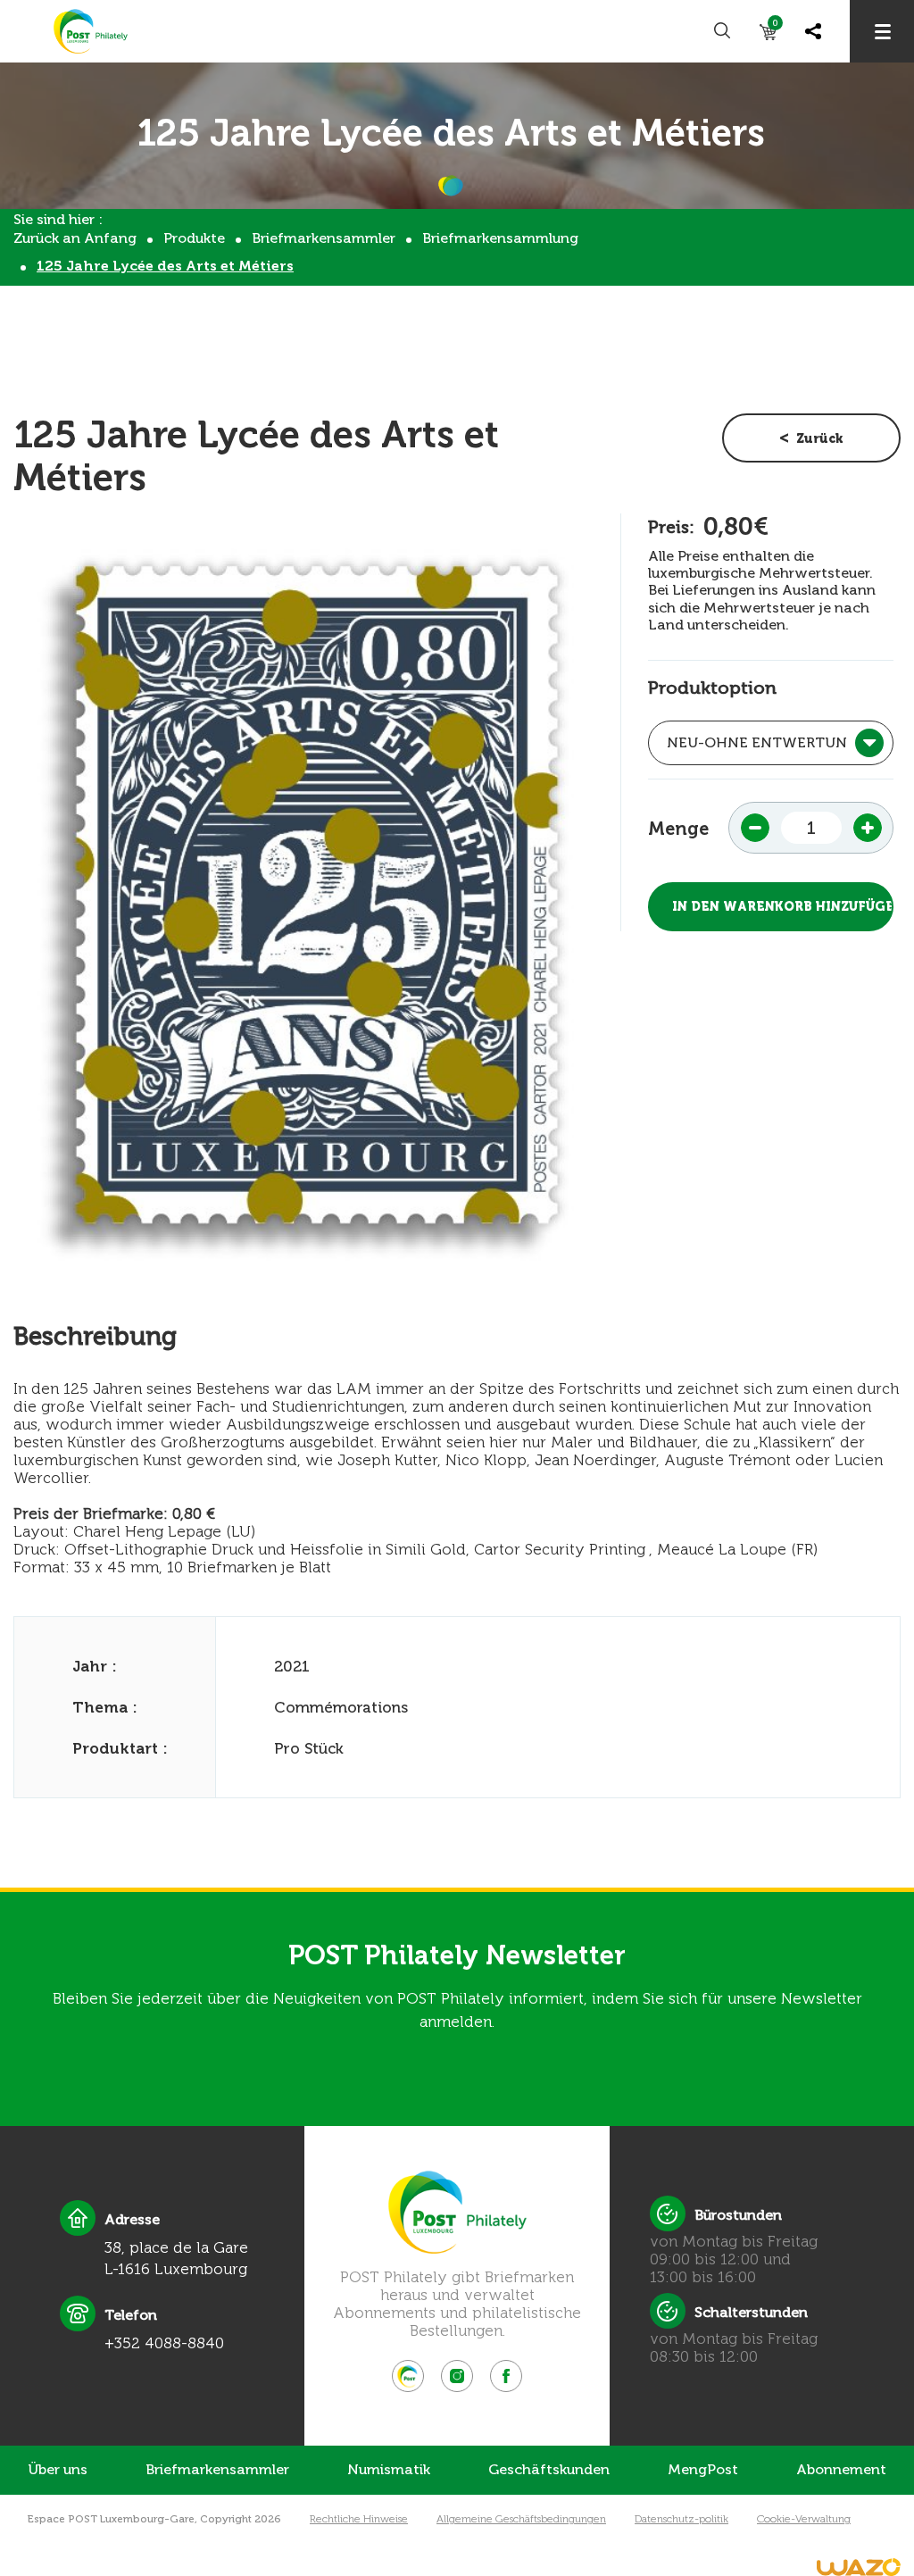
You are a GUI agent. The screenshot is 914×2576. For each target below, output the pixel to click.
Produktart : (120, 1748)
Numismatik (389, 2469)
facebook (506, 2376)
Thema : (105, 1707)
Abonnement (841, 2469)
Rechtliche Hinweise (359, 2519)
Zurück (820, 439)
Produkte (194, 238)
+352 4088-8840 (164, 2343)
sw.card (775, 26)
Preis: (671, 527)
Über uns (58, 2469)
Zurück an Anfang (75, 238)
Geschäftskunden (549, 2469)
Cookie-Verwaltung (804, 2519)
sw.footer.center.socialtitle (408, 2376)
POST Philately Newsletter (457, 1955)
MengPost (703, 2469)
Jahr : (95, 1666)
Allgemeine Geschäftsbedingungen (521, 2519)
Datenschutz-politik (681, 2519)
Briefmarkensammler (324, 238)
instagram (457, 2376)
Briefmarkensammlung (500, 238)
